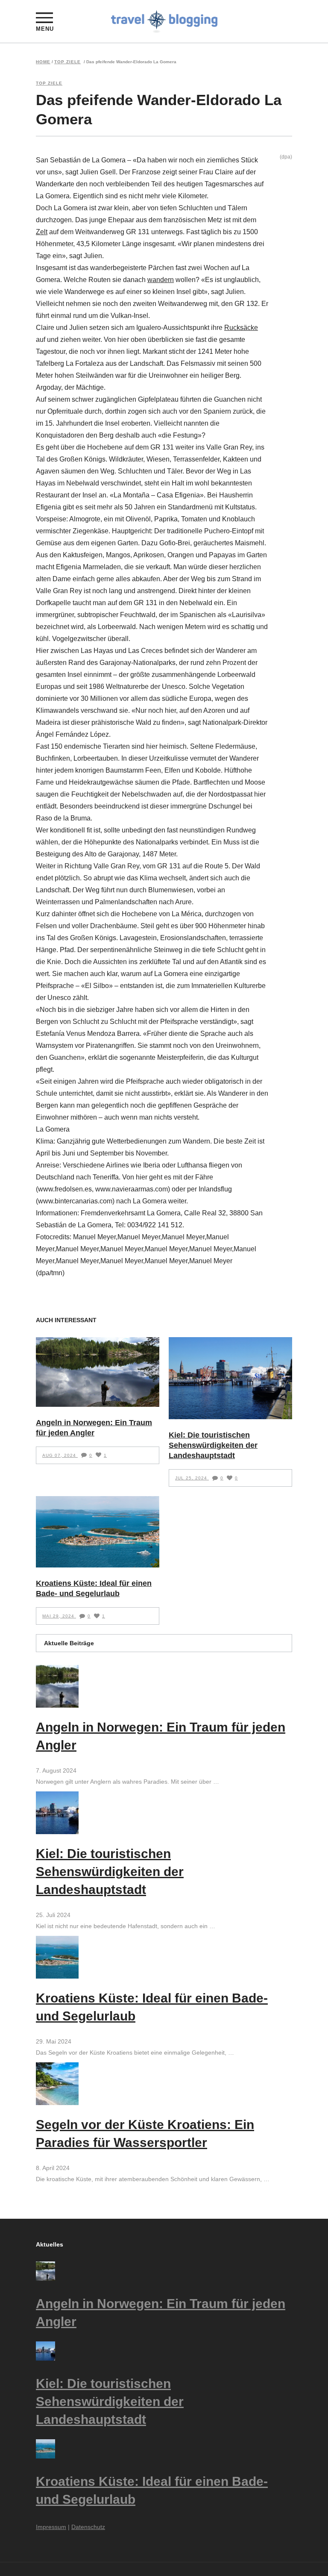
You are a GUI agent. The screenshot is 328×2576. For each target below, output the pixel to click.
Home (43, 62)
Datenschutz (88, 2527)
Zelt (42, 232)
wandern (161, 280)
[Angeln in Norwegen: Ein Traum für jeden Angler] (98, 1372)
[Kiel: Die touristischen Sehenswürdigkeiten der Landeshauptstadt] (230, 1378)
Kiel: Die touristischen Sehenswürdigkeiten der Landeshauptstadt (213, 1445)
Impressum (51, 2527)
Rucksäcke (241, 328)
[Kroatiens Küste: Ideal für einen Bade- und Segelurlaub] (98, 1532)
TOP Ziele (67, 62)
